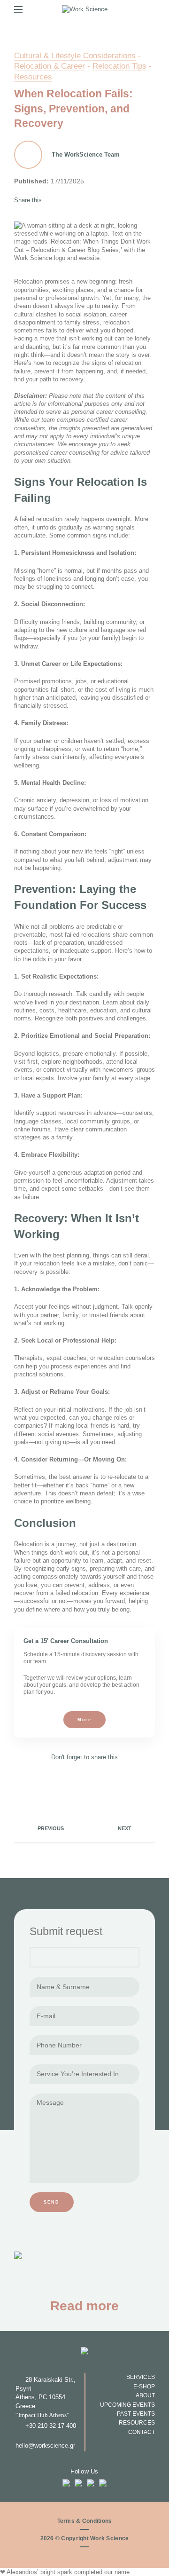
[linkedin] (80, 200)
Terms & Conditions (85, 2521)
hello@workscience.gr (45, 2446)
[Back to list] (84, 1828)
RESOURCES (137, 2422)
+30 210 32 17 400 (51, 2426)
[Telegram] (92, 200)
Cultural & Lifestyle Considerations (75, 55)
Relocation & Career (50, 66)
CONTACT (142, 2432)
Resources (33, 77)
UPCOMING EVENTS (127, 2405)
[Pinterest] (68, 200)
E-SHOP (144, 2386)
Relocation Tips (119, 66)
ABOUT (145, 2395)
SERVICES (141, 2377)
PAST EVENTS (136, 2414)
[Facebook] (56, 200)
